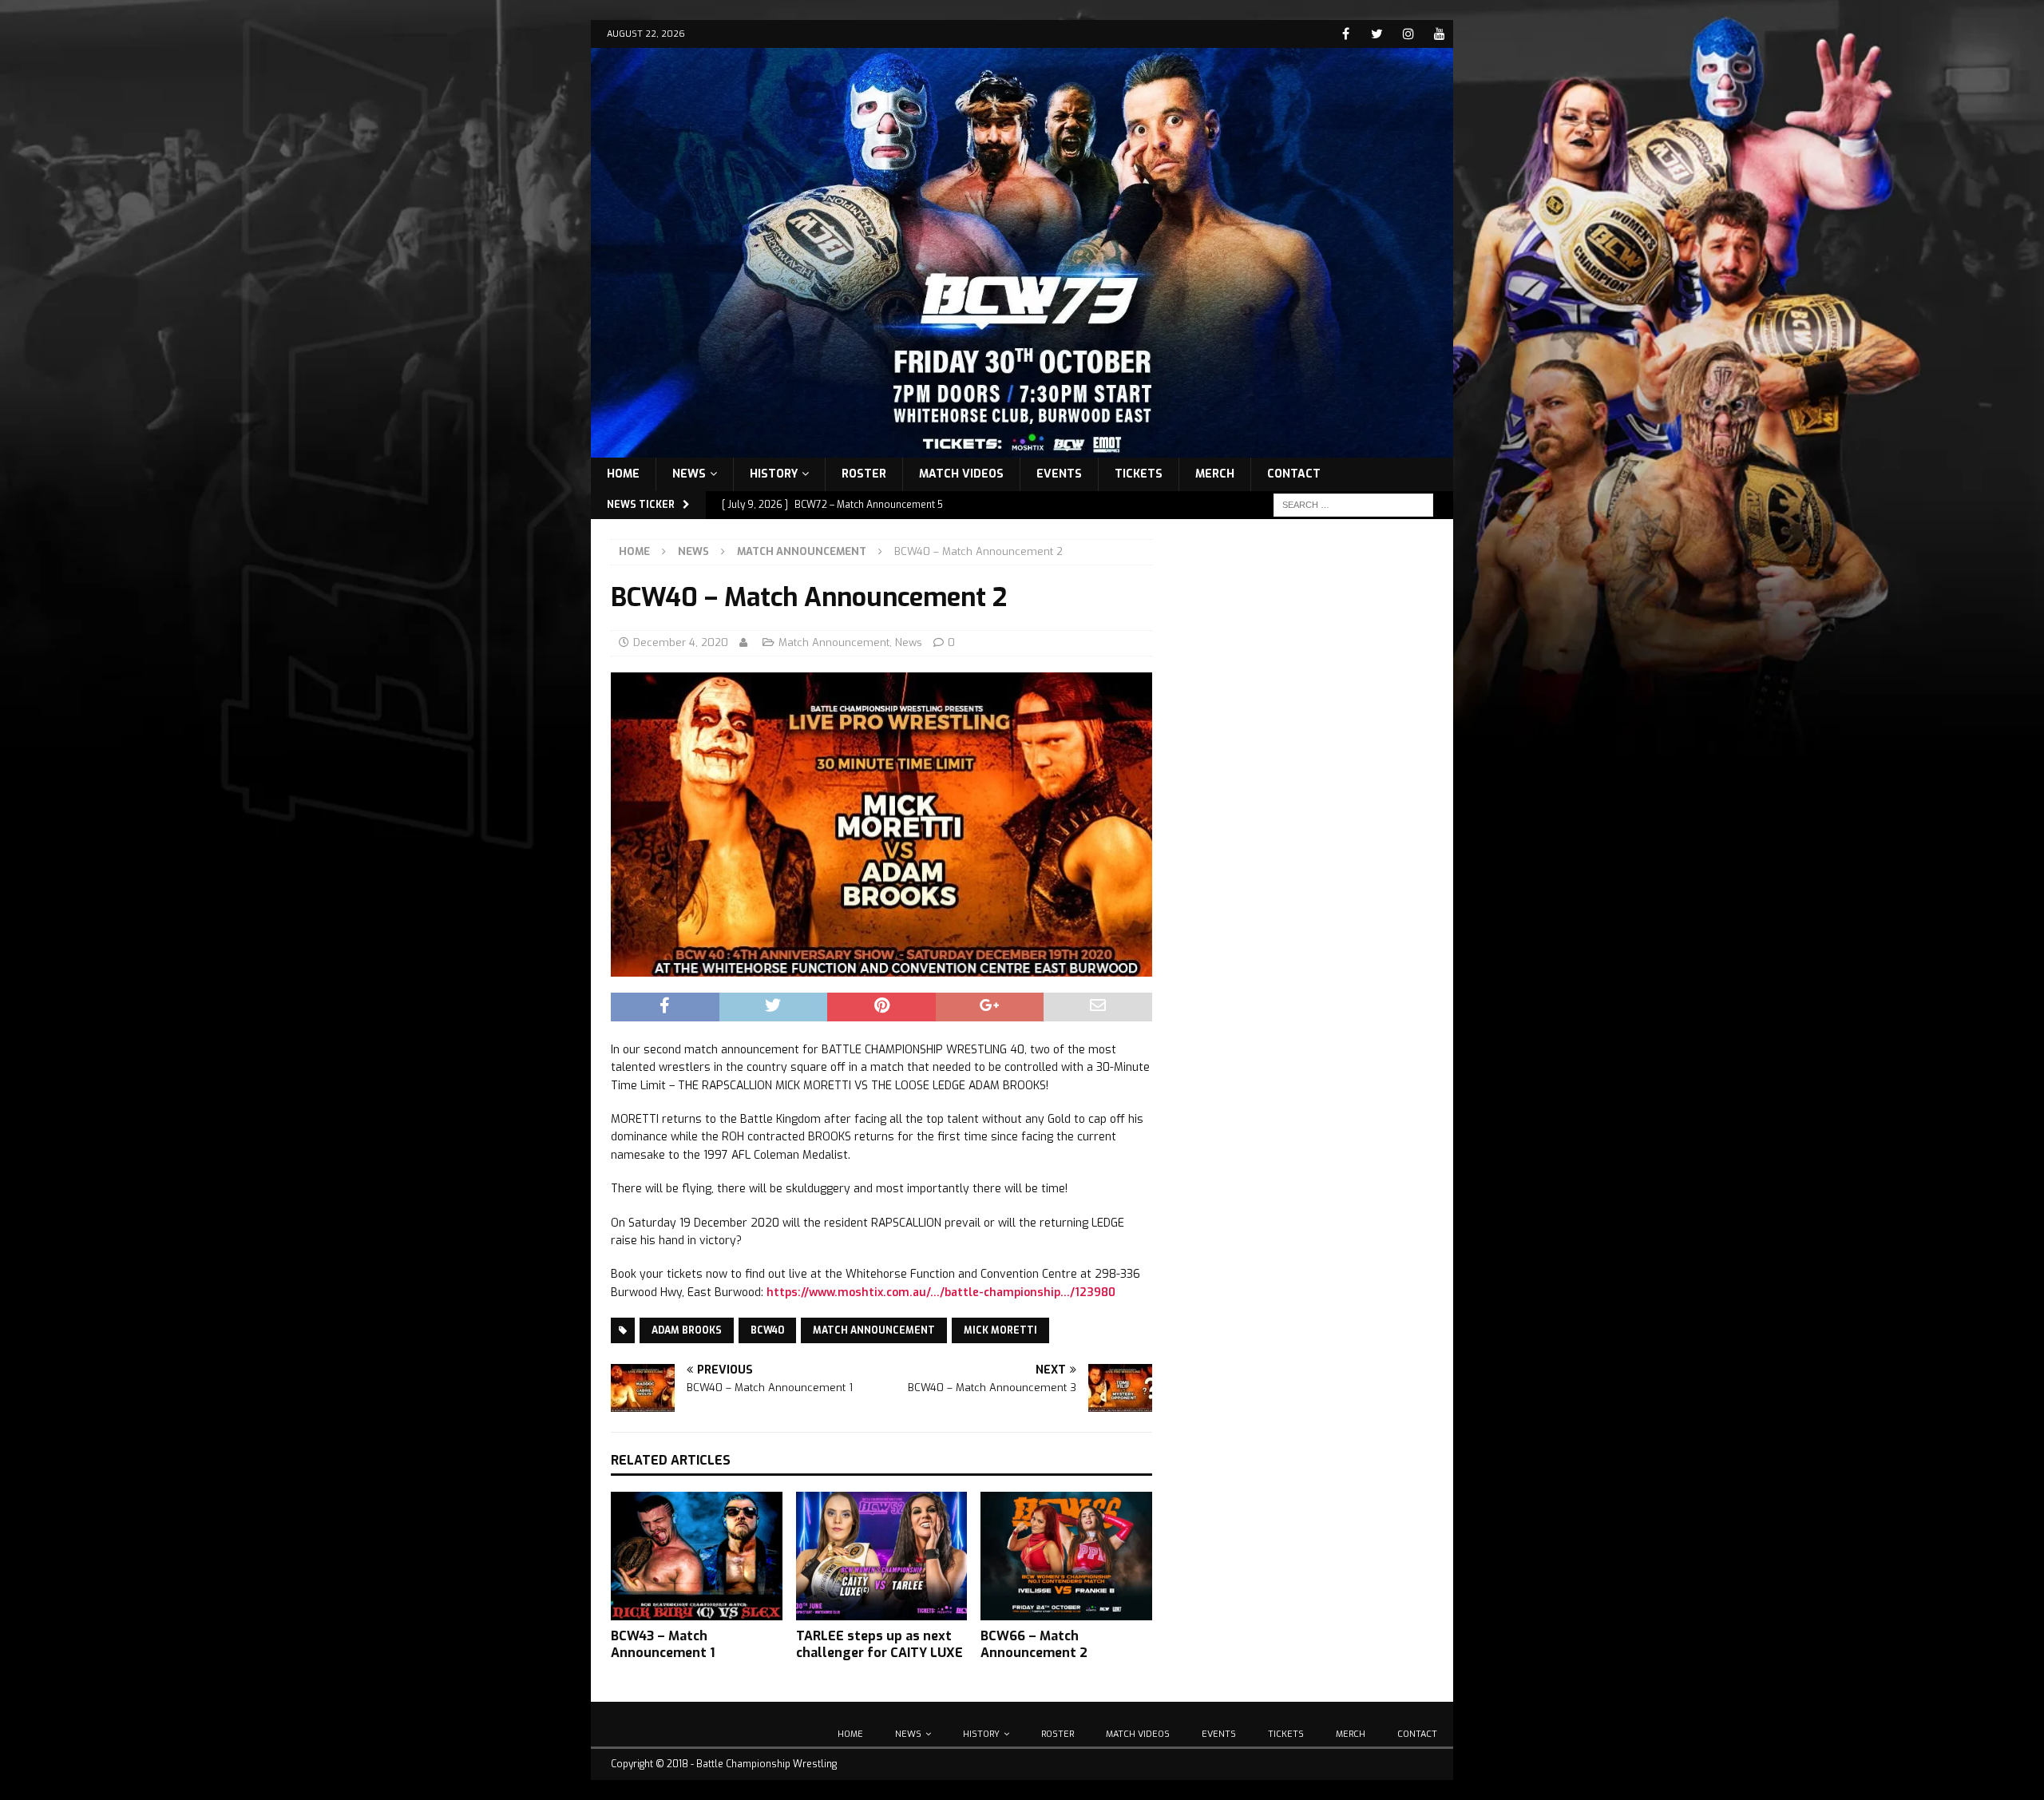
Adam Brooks (687, 1330)
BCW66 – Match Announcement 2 (1034, 1644)
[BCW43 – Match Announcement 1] (697, 1556)
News (689, 474)
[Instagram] (1408, 34)
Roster (864, 474)
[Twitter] (1377, 34)
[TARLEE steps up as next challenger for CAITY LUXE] (882, 1556)
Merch (1215, 474)
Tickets (1139, 474)
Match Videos (961, 474)
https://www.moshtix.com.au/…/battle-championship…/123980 (941, 1293)
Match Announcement (834, 642)
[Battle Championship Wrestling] (1022, 448)
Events (1059, 474)
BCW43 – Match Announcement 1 (663, 1644)
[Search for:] (1353, 504)
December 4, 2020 (681, 642)
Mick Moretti (1000, 1330)
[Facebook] (1346, 34)
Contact (1294, 474)
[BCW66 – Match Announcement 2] (1066, 1556)
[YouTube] (1439, 34)
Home (623, 474)
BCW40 (767, 1330)
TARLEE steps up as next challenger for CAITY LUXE (879, 1644)
